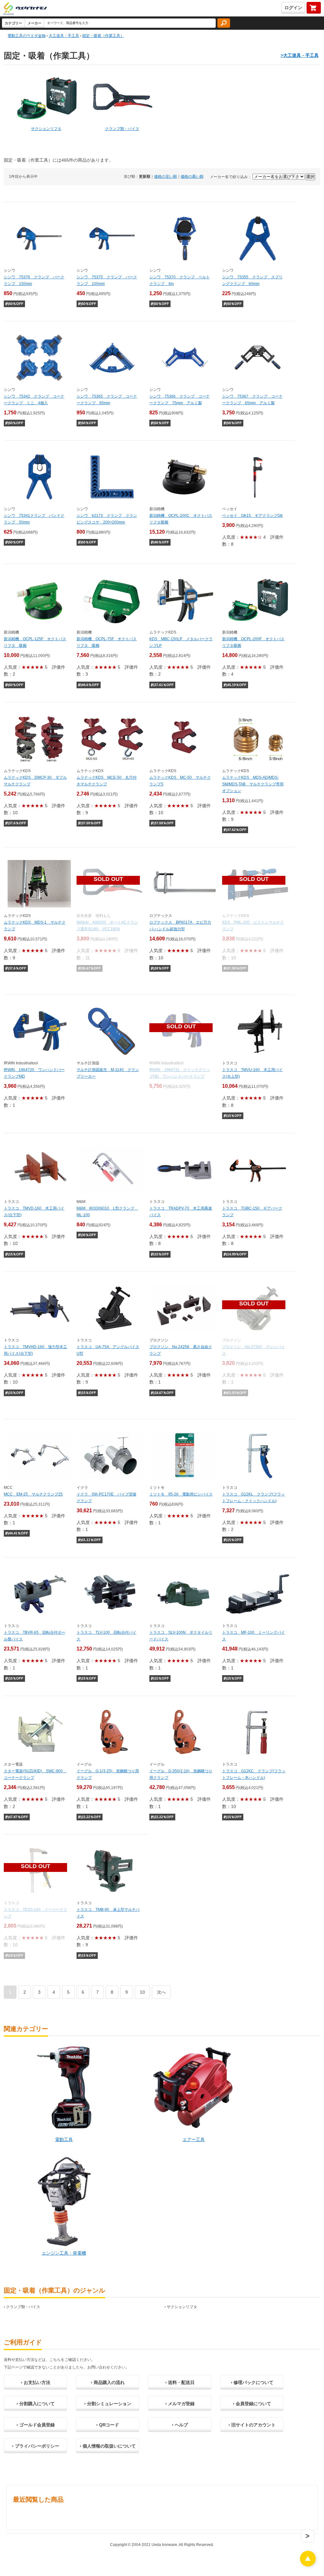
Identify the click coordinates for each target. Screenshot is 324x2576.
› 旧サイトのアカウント (252, 2425)
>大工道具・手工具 (300, 55)
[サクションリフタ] (46, 99)
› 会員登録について (252, 2404)
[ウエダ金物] (25, 9)
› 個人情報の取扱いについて (108, 2446)
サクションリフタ (182, 2307)
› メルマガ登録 (180, 2404)
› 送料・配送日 (180, 2382)
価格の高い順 (192, 176)
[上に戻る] (308, 2565)
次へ (161, 1992)
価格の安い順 (165, 176)
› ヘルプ (180, 2425)
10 (142, 1992)
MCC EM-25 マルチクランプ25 (33, 1494)
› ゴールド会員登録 (36, 2425)
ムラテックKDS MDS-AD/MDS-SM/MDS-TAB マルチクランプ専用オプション (253, 784)
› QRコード (108, 2425)
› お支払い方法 (36, 2382)
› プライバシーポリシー (36, 2446)
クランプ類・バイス (23, 2307)
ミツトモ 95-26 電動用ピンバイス (181, 1494)
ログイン (293, 8)
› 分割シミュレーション (108, 2404)
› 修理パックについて (252, 2382)
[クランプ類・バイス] (122, 99)
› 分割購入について (36, 2404)
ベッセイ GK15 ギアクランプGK (252, 516)
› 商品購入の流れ (108, 2382)
